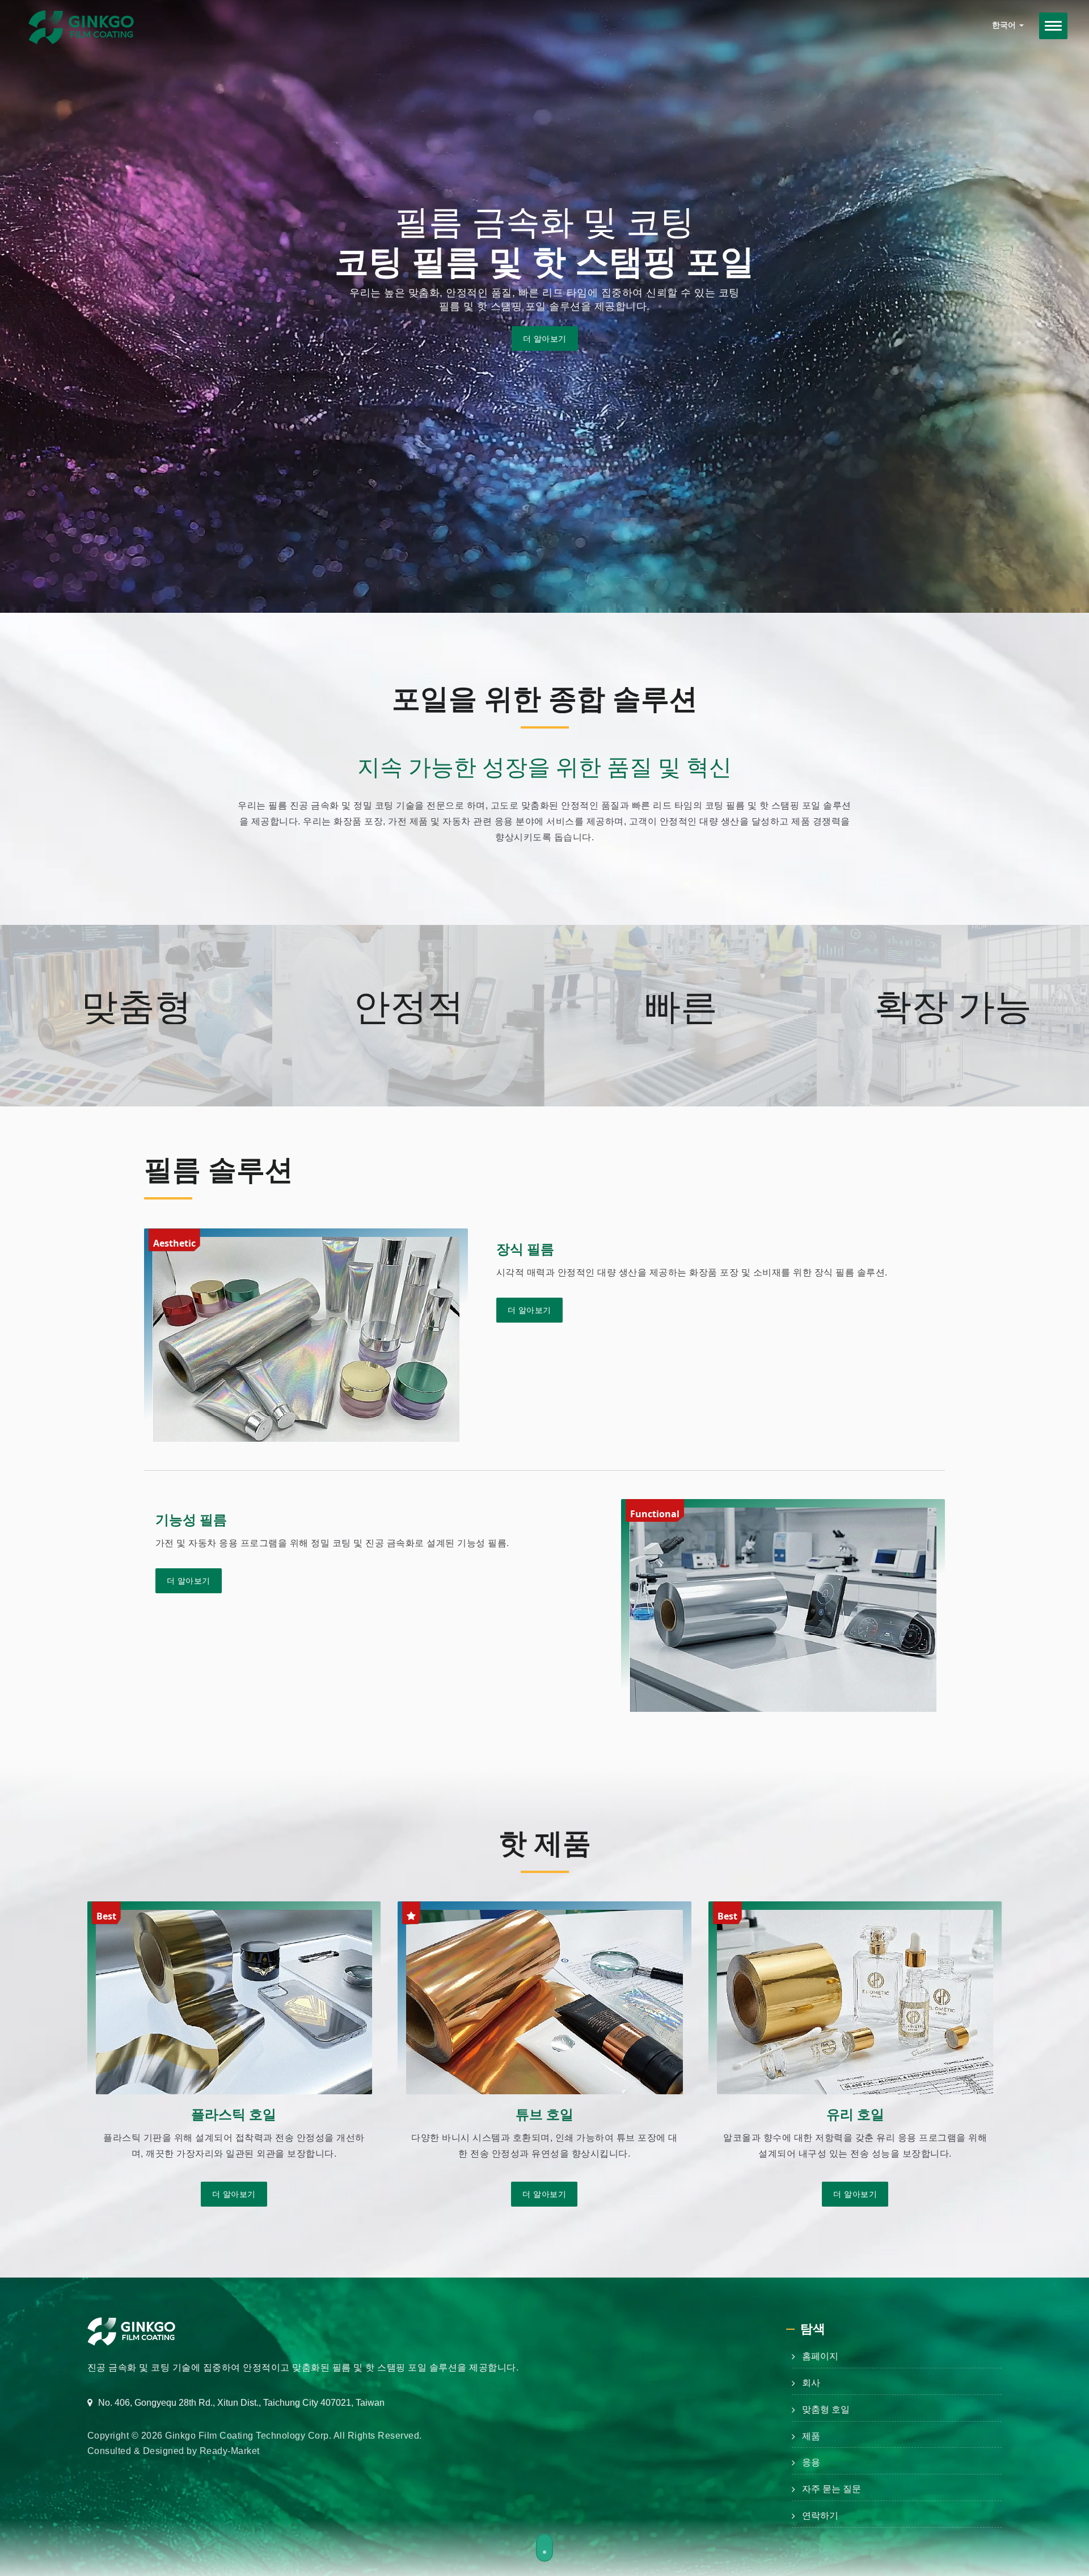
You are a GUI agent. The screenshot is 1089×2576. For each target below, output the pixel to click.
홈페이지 (820, 2356)
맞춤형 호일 (826, 2409)
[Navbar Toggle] (1053, 26)
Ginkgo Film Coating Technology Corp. (248, 2436)
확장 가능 (953, 1006)
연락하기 (820, 2516)
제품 (811, 2436)
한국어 (1005, 25)
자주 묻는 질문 (831, 2489)
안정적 (409, 1006)
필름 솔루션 (219, 1169)
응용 (811, 2462)
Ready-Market (230, 2451)
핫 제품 (545, 1842)
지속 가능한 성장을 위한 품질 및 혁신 (544, 767)
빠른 (681, 1006)
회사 (811, 2383)
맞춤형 (136, 1006)
